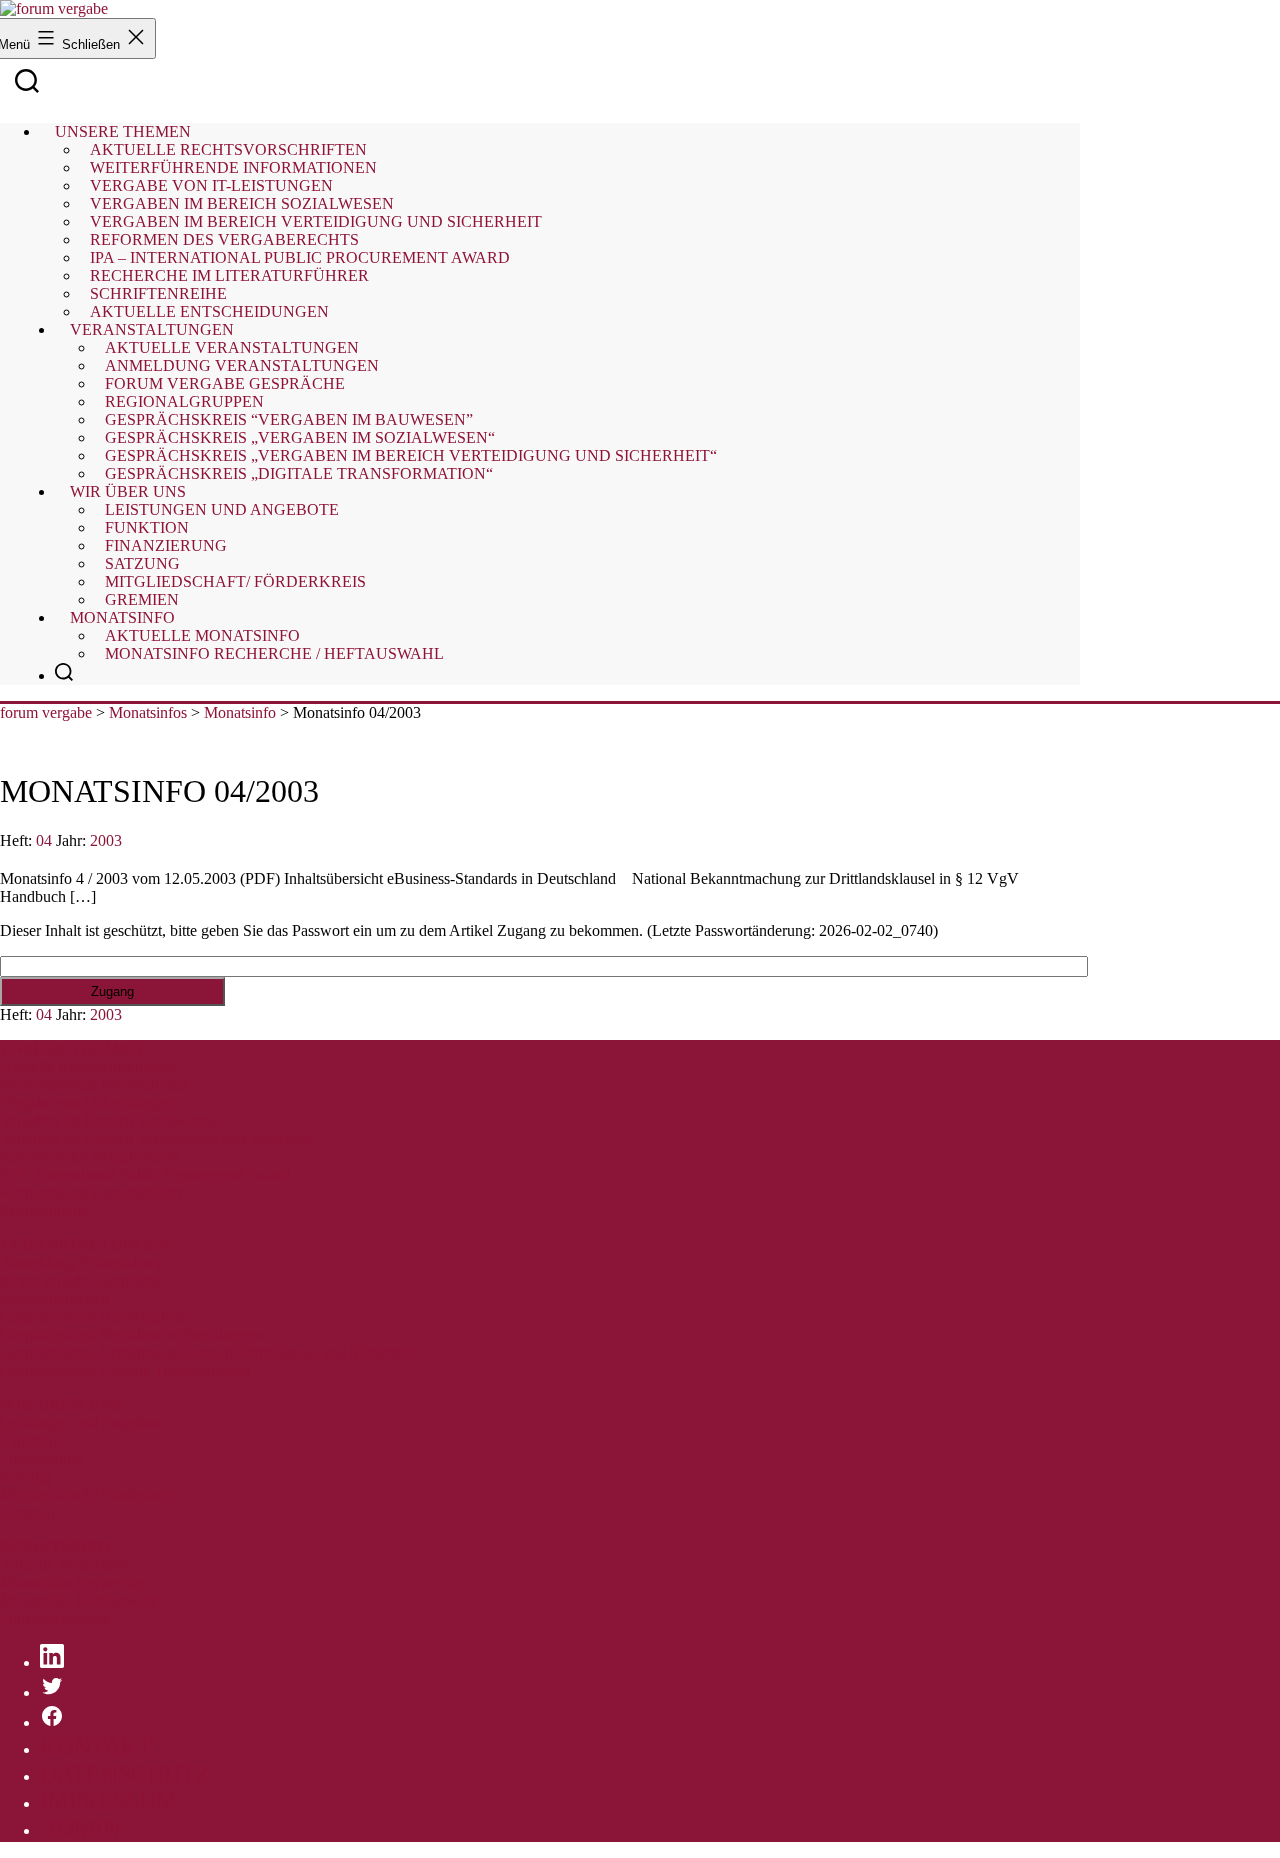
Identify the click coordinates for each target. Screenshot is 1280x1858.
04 (44, 840)
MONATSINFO (55, 1546)
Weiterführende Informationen (95, 1084)
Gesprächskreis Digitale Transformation (125, 1370)
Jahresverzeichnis (55, 1618)
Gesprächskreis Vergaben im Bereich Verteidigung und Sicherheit (206, 1352)
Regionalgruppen (54, 1298)
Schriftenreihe (44, 1210)
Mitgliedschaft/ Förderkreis (235, 581)
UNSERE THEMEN (71, 1048)
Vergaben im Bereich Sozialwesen (108, 1120)
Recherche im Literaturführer (91, 1192)
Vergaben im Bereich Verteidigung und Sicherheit (156, 1138)
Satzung (25, 1476)
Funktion (28, 1440)
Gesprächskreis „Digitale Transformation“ (299, 473)
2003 (106, 840)
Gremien (142, 599)
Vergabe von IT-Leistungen (86, 1102)
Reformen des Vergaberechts (90, 1156)
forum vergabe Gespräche (81, 1280)
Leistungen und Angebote (222, 509)
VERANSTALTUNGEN (85, 1244)
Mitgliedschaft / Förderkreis (87, 1494)
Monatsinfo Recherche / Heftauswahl (274, 653)
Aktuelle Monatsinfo (65, 1564)
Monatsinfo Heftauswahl (78, 1600)
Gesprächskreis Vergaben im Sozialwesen (131, 1334)
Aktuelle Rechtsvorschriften (88, 1066)
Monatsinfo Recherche (71, 1582)
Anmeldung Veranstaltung (82, 1262)
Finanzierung (41, 1458)
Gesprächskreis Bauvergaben (92, 1316)
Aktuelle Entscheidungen (209, 311)
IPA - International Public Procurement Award (145, 1174)
